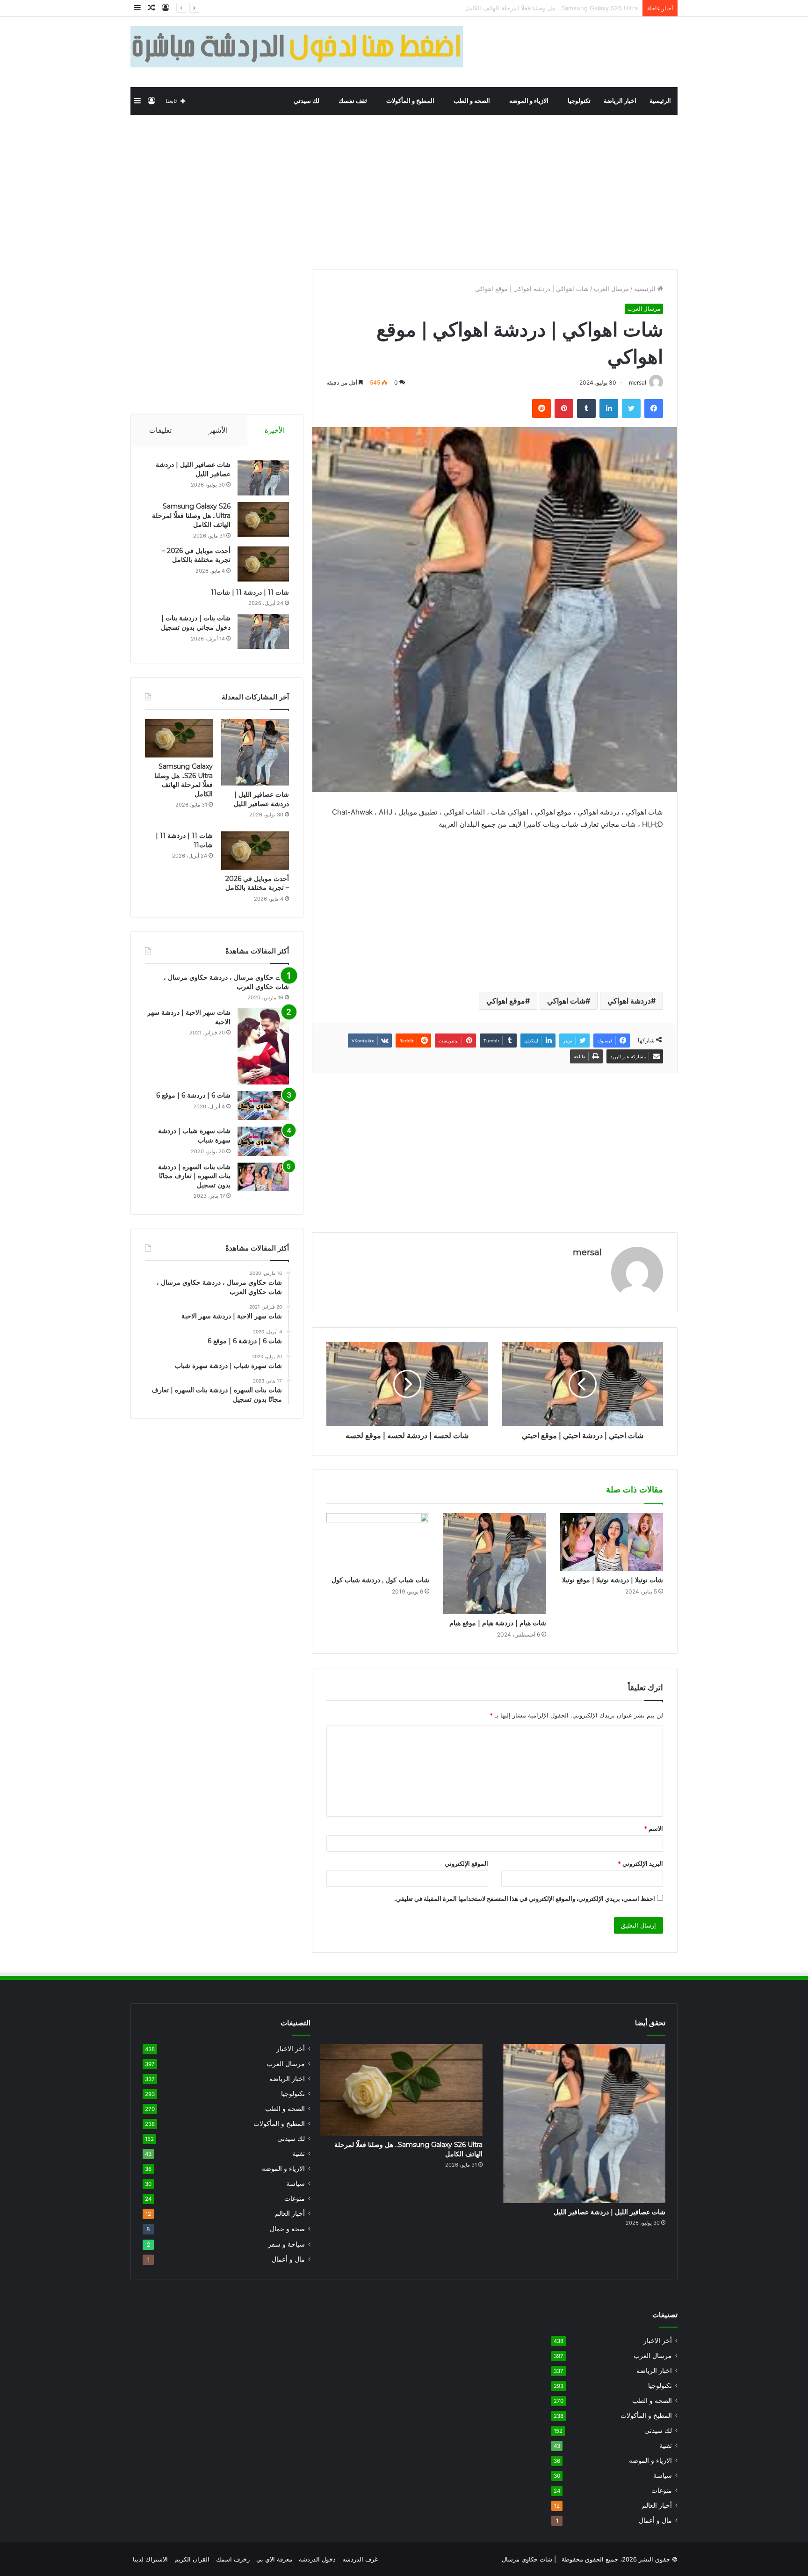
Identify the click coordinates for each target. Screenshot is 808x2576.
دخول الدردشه (317, 2559)
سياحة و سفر (286, 2244)
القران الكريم (192, 2559)
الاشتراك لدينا (150, 2559)
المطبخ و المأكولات (411, 101)
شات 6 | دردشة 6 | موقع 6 (193, 1095)
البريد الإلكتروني (640, 1863)
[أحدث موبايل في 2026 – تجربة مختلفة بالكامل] (263, 564)
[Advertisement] (404, 190)
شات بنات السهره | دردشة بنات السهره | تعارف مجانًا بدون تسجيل (194, 1176)
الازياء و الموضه (530, 101)
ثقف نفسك (353, 101)
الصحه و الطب (473, 101)
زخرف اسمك (233, 2559)
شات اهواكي (566, 1001)
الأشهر (218, 430)
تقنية (299, 2154)
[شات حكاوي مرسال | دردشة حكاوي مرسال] (609, 52)
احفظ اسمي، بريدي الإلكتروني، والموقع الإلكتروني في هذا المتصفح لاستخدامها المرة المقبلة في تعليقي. (525, 1899)
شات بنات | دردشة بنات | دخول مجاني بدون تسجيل (196, 623)
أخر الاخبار (291, 2049)
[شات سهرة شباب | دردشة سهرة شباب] (263, 1141)
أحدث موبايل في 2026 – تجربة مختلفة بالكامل (577, 8)
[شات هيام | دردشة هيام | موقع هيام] (495, 1563)
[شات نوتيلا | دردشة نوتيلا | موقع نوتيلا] (612, 1542)
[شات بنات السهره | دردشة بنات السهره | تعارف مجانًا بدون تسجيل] (263, 1177)
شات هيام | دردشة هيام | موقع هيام (498, 1623)
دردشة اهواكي (629, 1001)
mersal (587, 1252)
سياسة (296, 2183)
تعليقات (160, 430)
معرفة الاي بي (274, 2559)
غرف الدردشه (360, 2559)
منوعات (295, 2198)
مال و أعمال (288, 2259)
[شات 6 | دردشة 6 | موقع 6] (263, 1106)
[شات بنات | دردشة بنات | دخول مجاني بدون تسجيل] (263, 631)
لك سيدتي (307, 101)
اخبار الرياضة (620, 101)
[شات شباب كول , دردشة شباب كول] (378, 1542)
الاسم (653, 1828)
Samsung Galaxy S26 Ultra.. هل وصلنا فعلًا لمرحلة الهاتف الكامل (191, 515)
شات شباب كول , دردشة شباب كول (380, 1580)
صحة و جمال (287, 2229)
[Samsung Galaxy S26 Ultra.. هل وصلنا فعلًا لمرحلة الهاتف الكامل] (263, 520)
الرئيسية (660, 101)
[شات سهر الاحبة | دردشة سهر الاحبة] (263, 1046)
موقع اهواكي (506, 1001)
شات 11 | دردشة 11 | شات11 (250, 592)
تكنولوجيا (579, 101)
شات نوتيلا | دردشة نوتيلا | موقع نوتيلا (613, 1580)
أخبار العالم (290, 2213)
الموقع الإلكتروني (466, 1863)
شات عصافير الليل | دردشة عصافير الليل (261, 799)
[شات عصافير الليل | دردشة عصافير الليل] (263, 478)
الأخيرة (275, 430)
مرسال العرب (611, 289)
